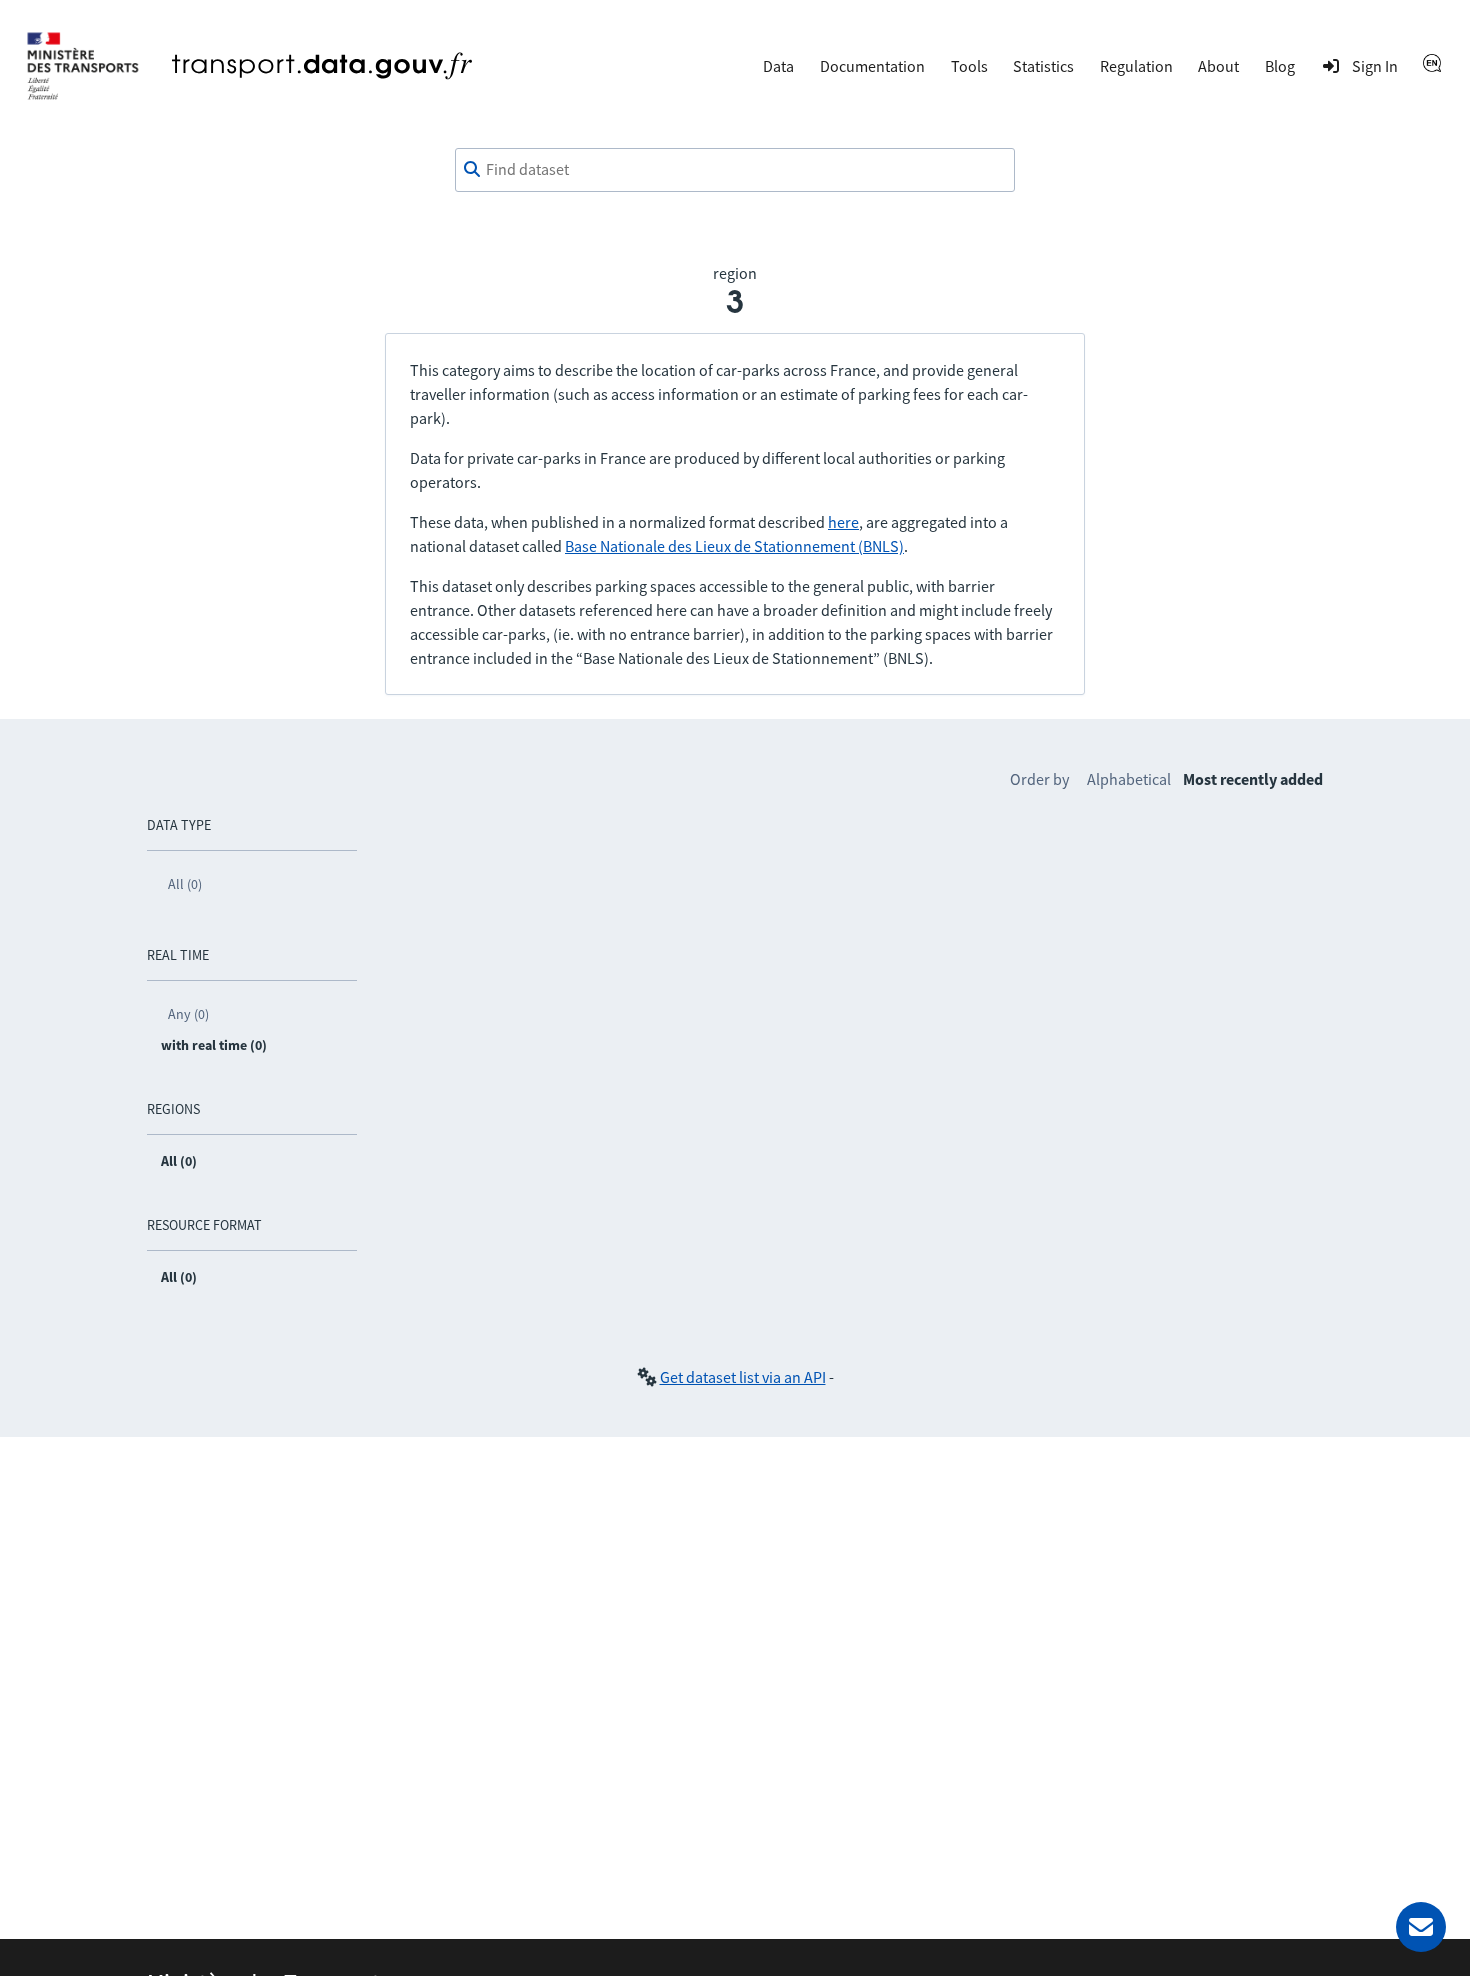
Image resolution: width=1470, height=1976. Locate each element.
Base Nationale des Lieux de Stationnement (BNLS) (734, 546)
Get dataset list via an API (743, 1377)
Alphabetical (1129, 779)
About (1218, 66)
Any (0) (188, 1014)
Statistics (1043, 66)
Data (778, 66)
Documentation (872, 66)
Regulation (1136, 66)
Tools (969, 66)
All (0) (185, 884)
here (843, 522)
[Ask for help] (1421, 1927)
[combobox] (735, 170)
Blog (1280, 66)
